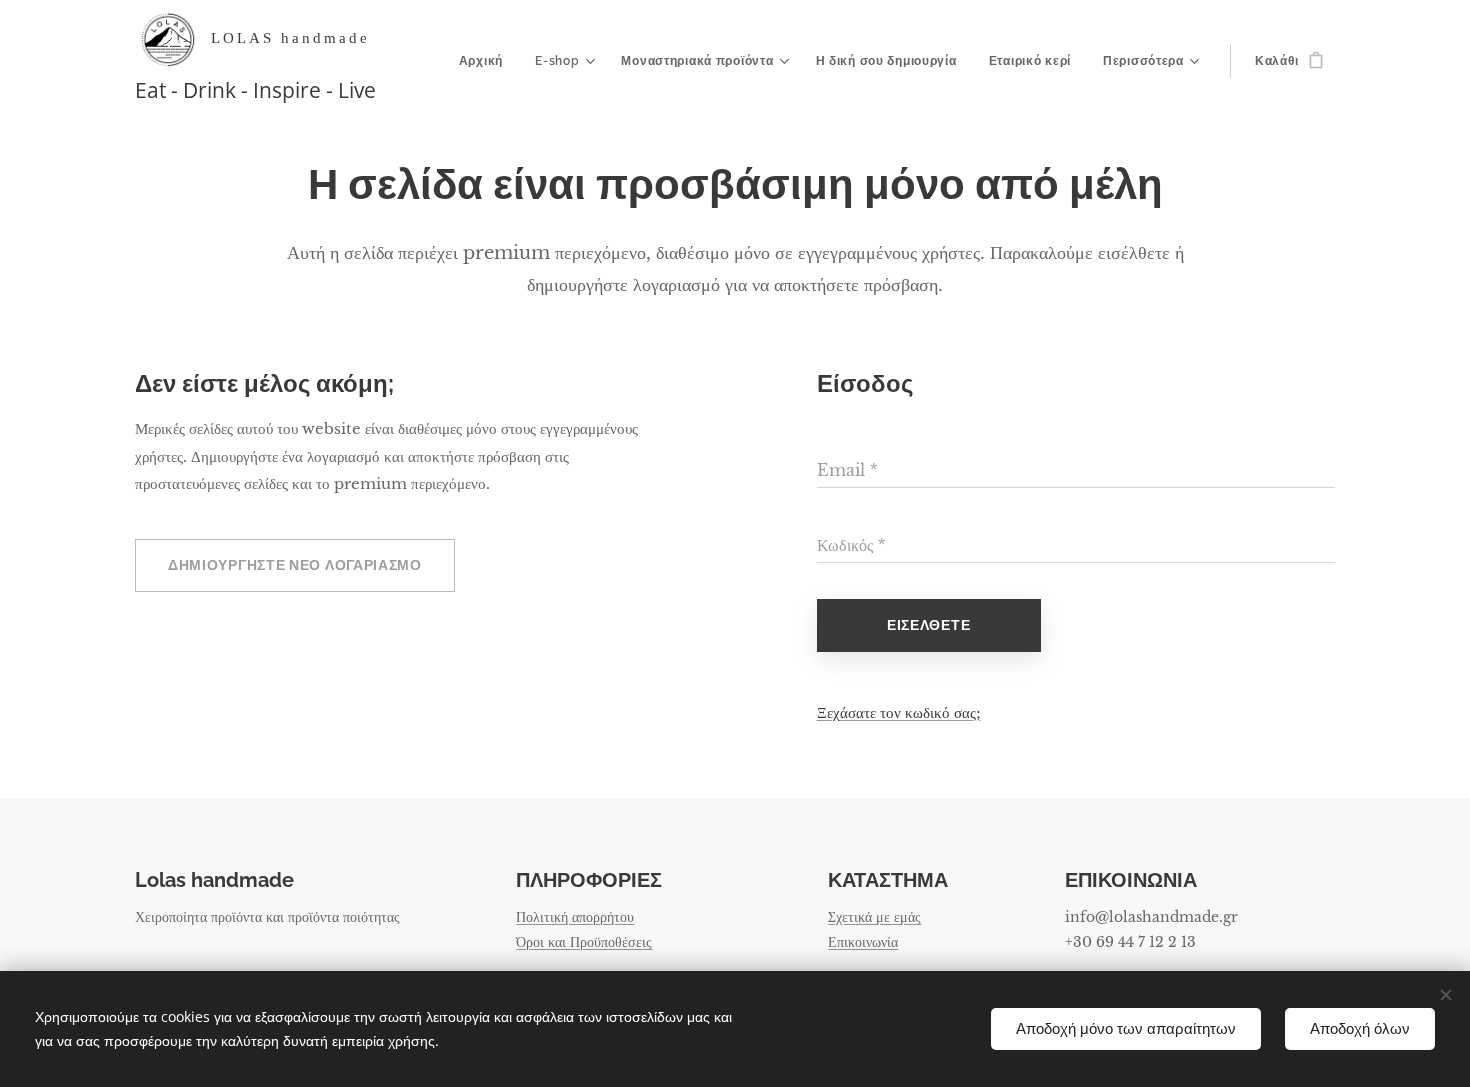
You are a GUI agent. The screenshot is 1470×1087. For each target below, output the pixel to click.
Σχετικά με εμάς (874, 917)
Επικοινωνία (863, 942)
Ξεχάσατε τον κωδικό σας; (899, 712)
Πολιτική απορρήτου (575, 917)
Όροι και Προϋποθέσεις (584, 942)
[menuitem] (486, 61)
